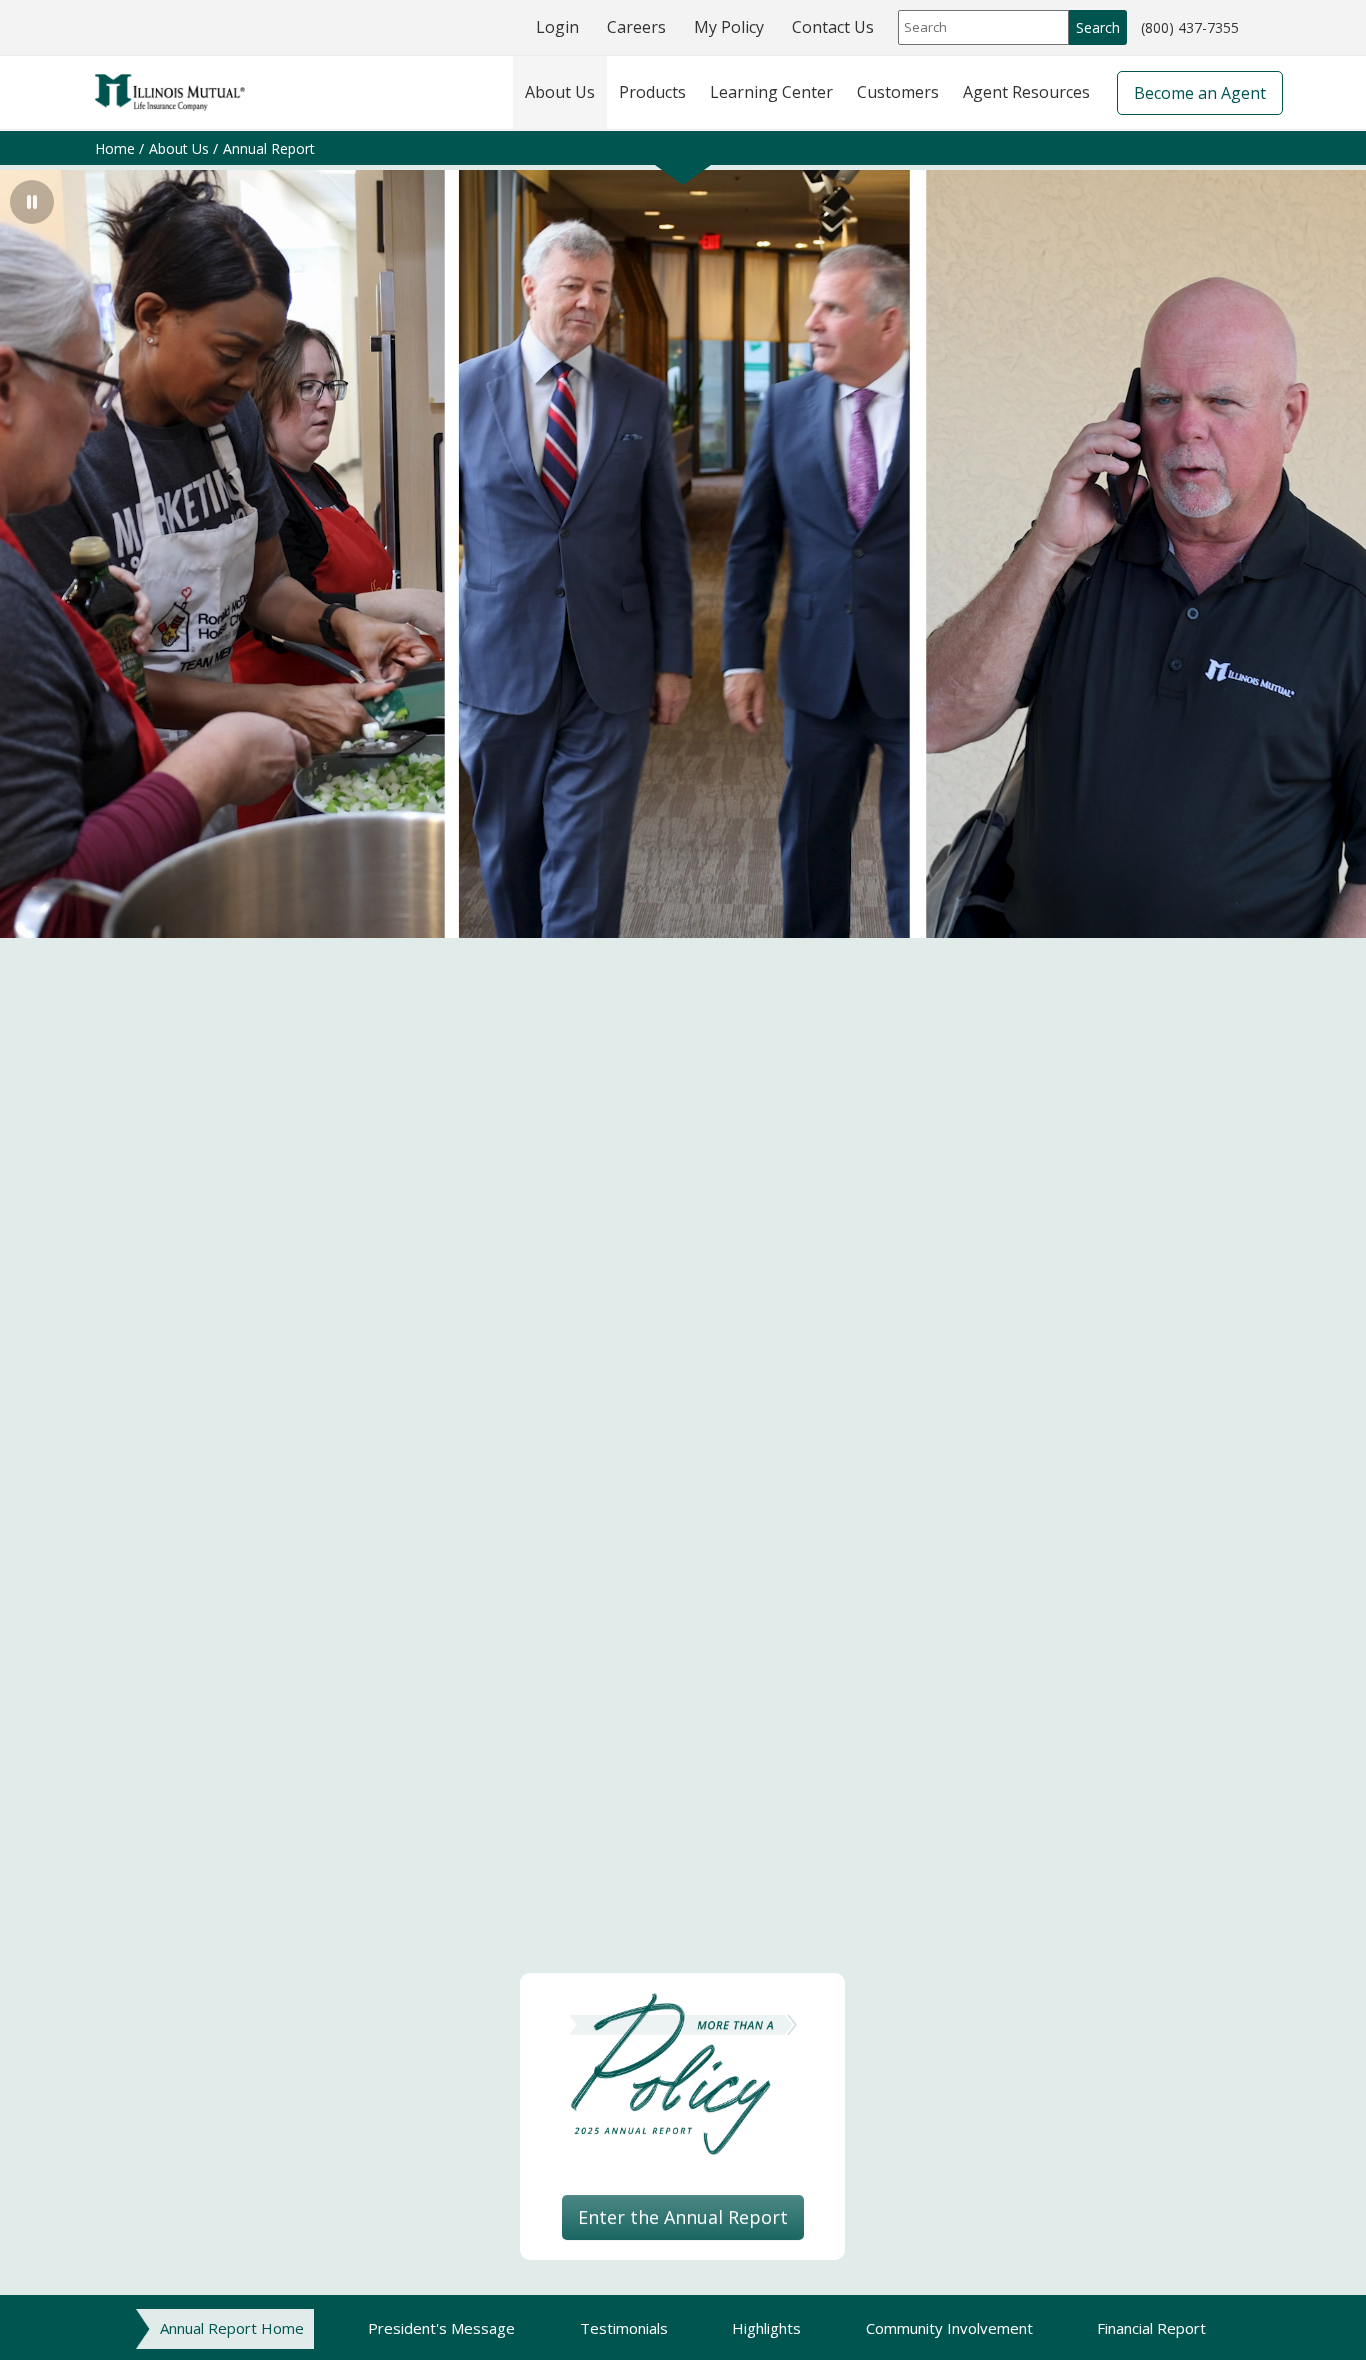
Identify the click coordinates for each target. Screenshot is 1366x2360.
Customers (898, 92)
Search (1098, 27)
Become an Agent (1200, 93)
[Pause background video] (32, 202)
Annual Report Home (232, 2328)
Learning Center (771, 92)
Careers (636, 27)
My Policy (729, 27)
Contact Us (833, 27)
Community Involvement (949, 2328)
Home (115, 148)
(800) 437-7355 (1189, 29)
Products (652, 92)
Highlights (766, 2328)
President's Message (441, 2328)
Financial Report (1151, 2328)
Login (557, 27)
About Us (560, 92)
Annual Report (269, 148)
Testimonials (624, 2328)
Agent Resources (1026, 92)
